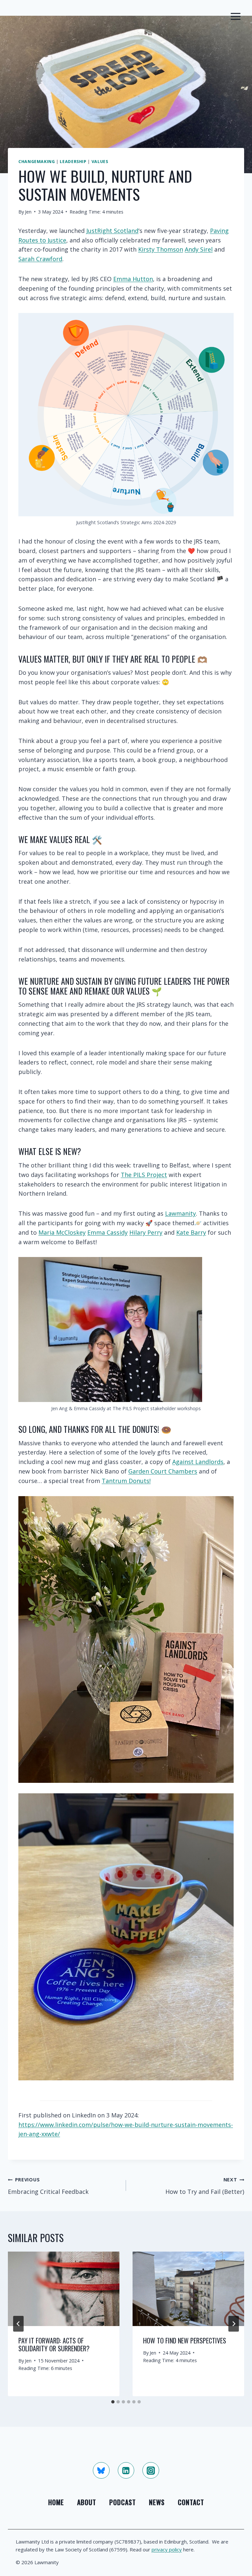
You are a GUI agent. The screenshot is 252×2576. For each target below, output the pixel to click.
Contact (191, 2502)
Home (56, 2502)
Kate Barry (191, 1232)
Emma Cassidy (107, 1232)
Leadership (73, 162)
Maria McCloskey (62, 1232)
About (87, 2502)
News (157, 2502)
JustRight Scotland (112, 231)
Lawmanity (180, 1213)
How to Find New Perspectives (185, 2340)
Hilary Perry (146, 1232)
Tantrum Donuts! (126, 1481)
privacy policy (167, 2549)
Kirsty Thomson (161, 249)
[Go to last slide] (18, 2324)
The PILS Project (144, 1175)
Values (100, 162)
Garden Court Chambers (163, 1471)
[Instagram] (151, 2470)
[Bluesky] (101, 2470)
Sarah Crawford (40, 259)
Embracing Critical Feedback (48, 2186)
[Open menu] (235, 16)
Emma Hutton (133, 279)
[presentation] (64, 2289)
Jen (28, 212)
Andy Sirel (199, 249)
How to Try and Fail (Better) (205, 2186)
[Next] (234, 2324)
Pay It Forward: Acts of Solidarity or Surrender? (54, 2344)
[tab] (113, 2402)
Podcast (123, 2502)
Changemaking (37, 162)
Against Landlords (198, 1462)
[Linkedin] (126, 2470)
